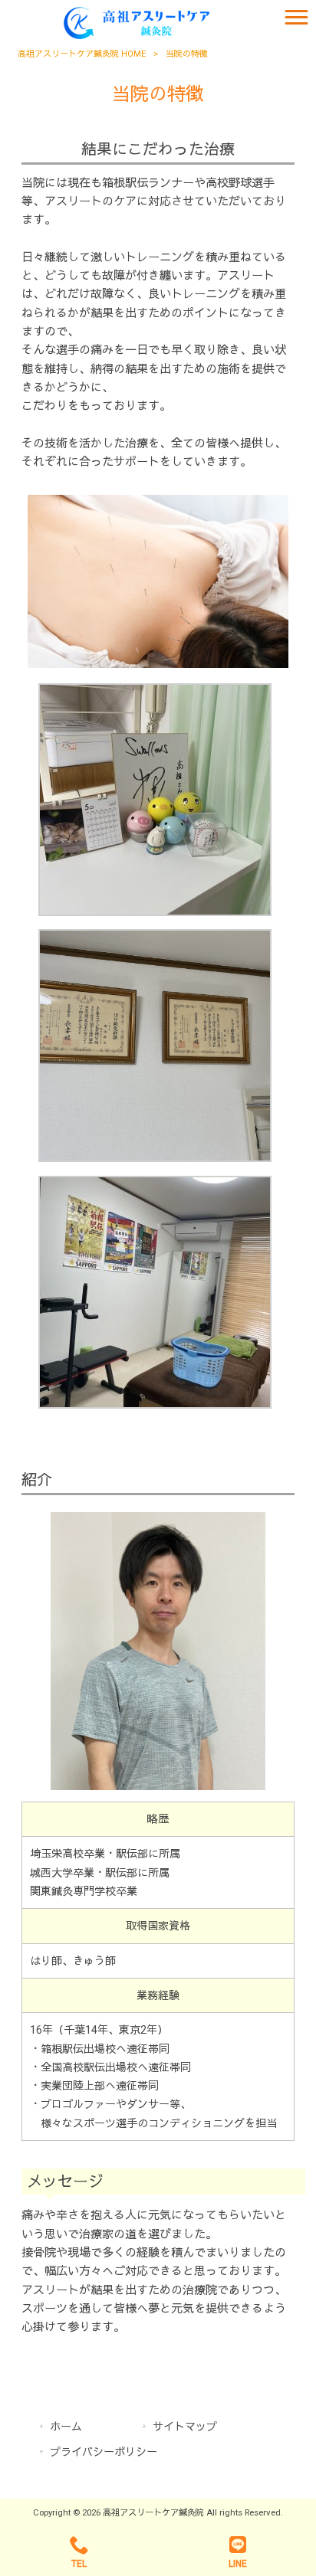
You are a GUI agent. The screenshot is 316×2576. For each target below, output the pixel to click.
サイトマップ (185, 2427)
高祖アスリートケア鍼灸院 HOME (82, 54)
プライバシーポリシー (104, 2452)
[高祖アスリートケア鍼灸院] (139, 22)
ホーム (66, 2427)
